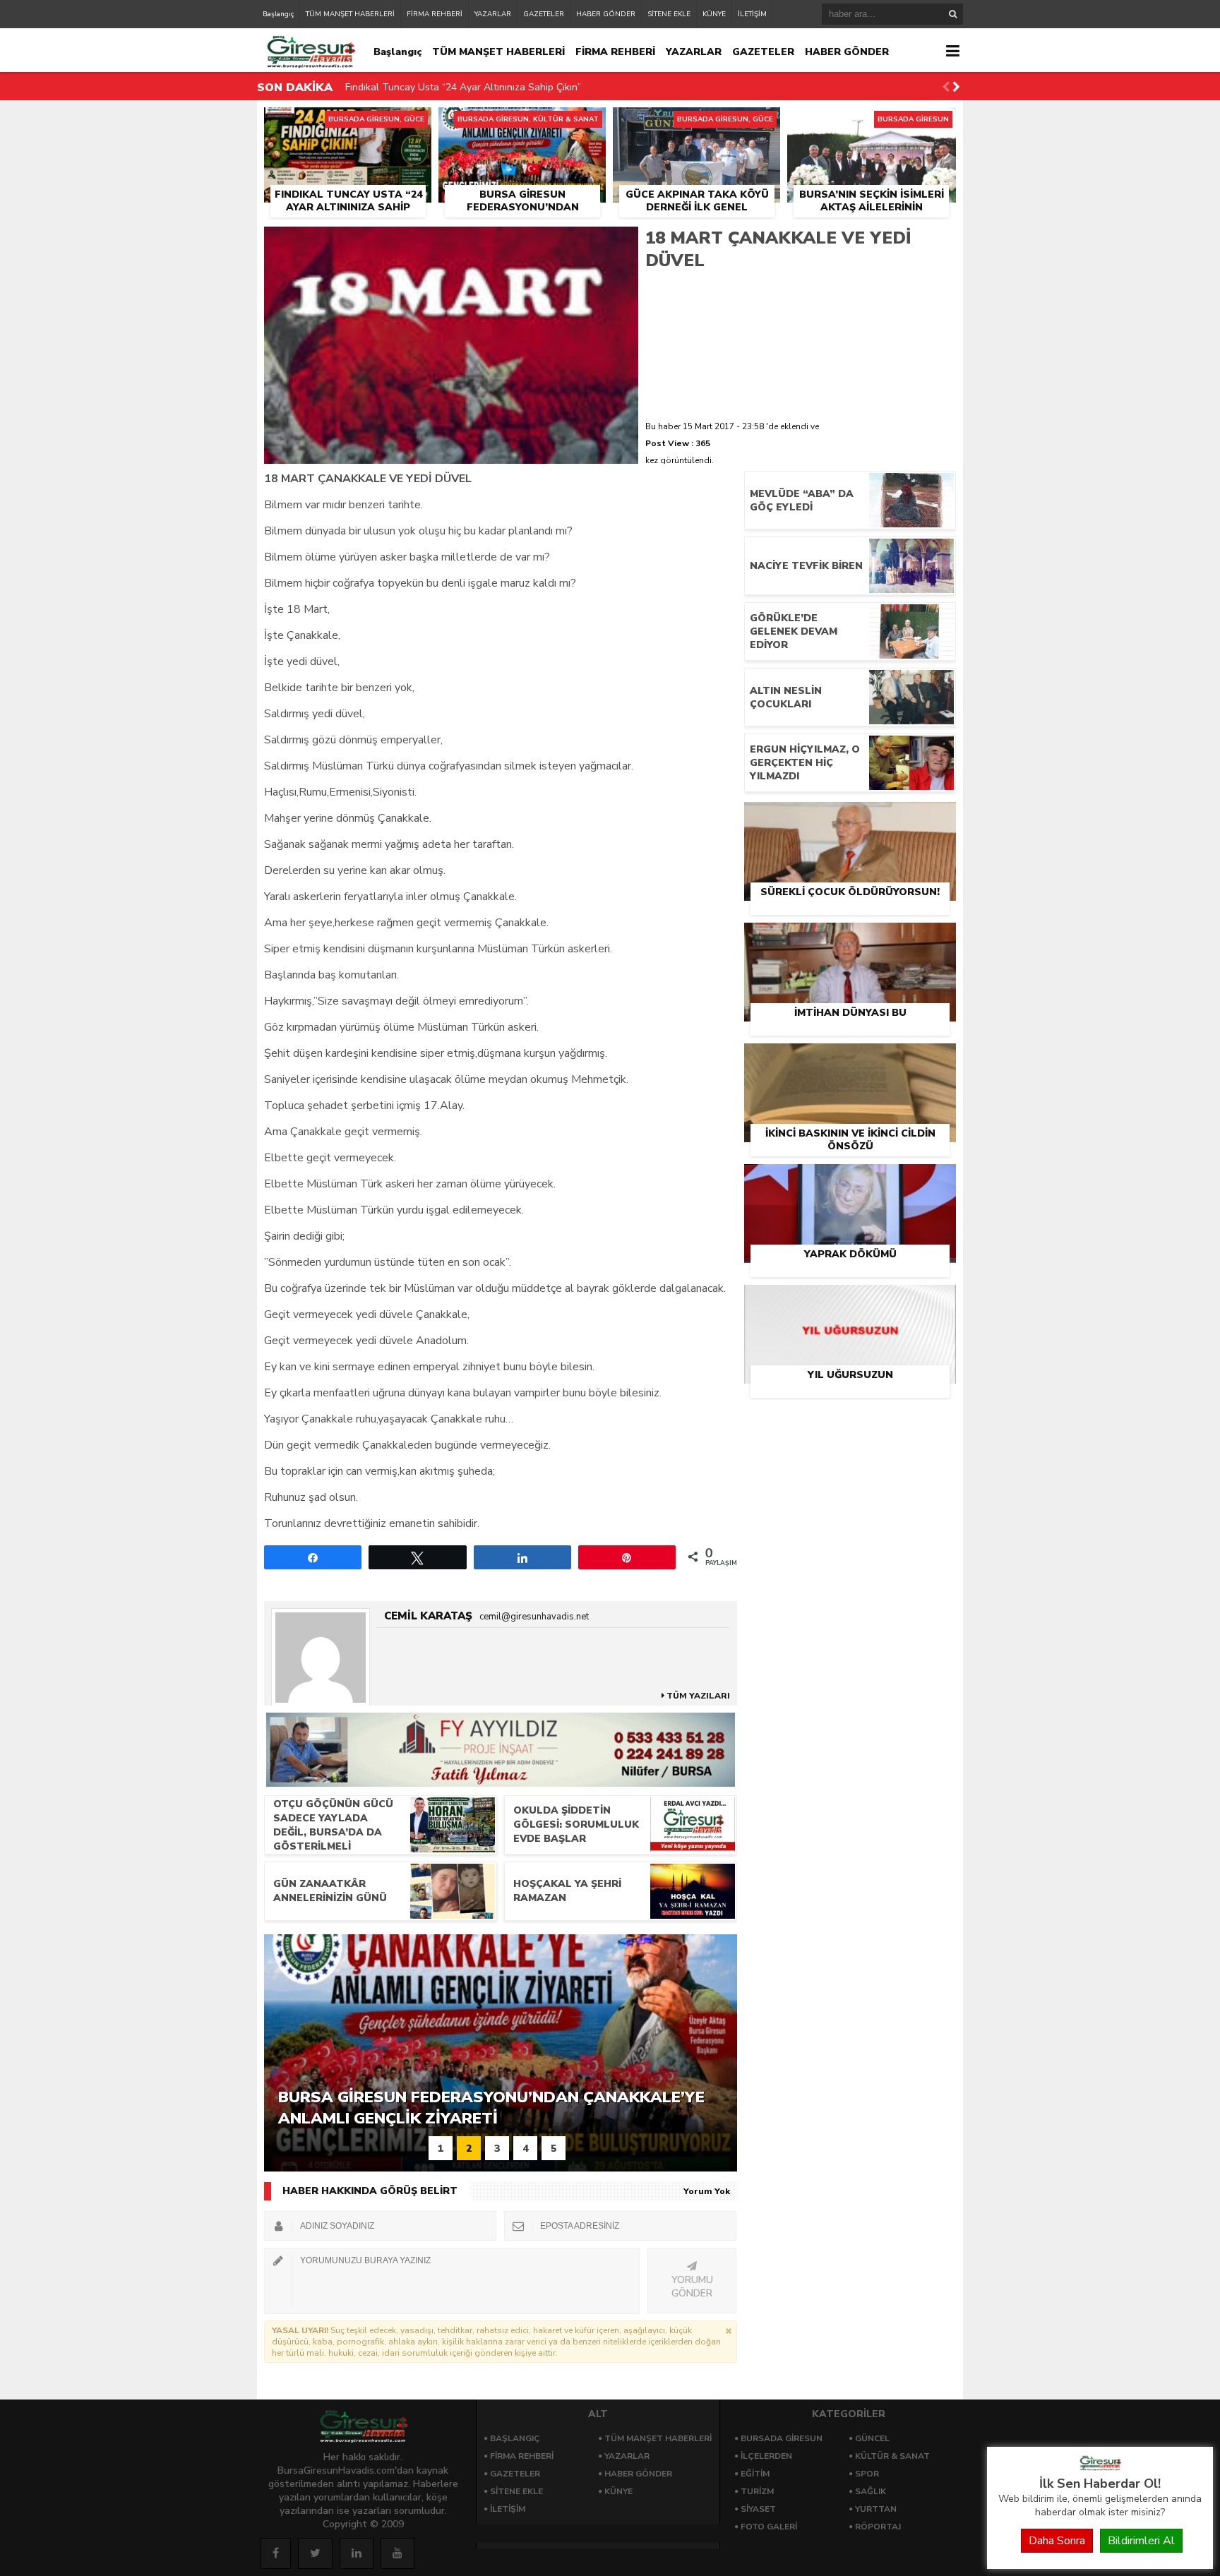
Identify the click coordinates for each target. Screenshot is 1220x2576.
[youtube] (397, 2553)
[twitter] (315, 2553)
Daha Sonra (1057, 2541)
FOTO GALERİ (769, 2527)
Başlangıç (278, 14)
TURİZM (757, 2491)
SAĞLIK (871, 2491)
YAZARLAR (493, 14)
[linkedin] (357, 2553)
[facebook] (276, 2553)
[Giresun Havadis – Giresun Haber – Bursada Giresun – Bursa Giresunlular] (1100, 2467)
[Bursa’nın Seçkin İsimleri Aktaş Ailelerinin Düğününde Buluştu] (872, 124)
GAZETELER (544, 14)
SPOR (867, 2474)
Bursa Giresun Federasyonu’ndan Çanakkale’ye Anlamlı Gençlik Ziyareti (506, 88)
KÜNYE (714, 14)
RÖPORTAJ (878, 2527)
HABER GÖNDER (606, 14)
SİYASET (758, 2509)
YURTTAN (876, 2509)
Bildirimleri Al (1141, 2541)
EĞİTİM (755, 2474)
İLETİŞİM (752, 14)
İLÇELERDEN (766, 2456)
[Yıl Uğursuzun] (850, 1301)
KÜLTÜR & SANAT (892, 2456)
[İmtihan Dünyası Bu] (850, 939)
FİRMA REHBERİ (435, 14)
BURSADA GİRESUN (782, 2438)
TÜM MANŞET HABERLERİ (350, 14)
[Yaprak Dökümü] (850, 1180)
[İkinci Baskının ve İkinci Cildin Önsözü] (850, 1060)
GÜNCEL (872, 2438)
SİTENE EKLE (669, 14)
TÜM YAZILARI (697, 1696)
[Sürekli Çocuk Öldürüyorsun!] (850, 818)
